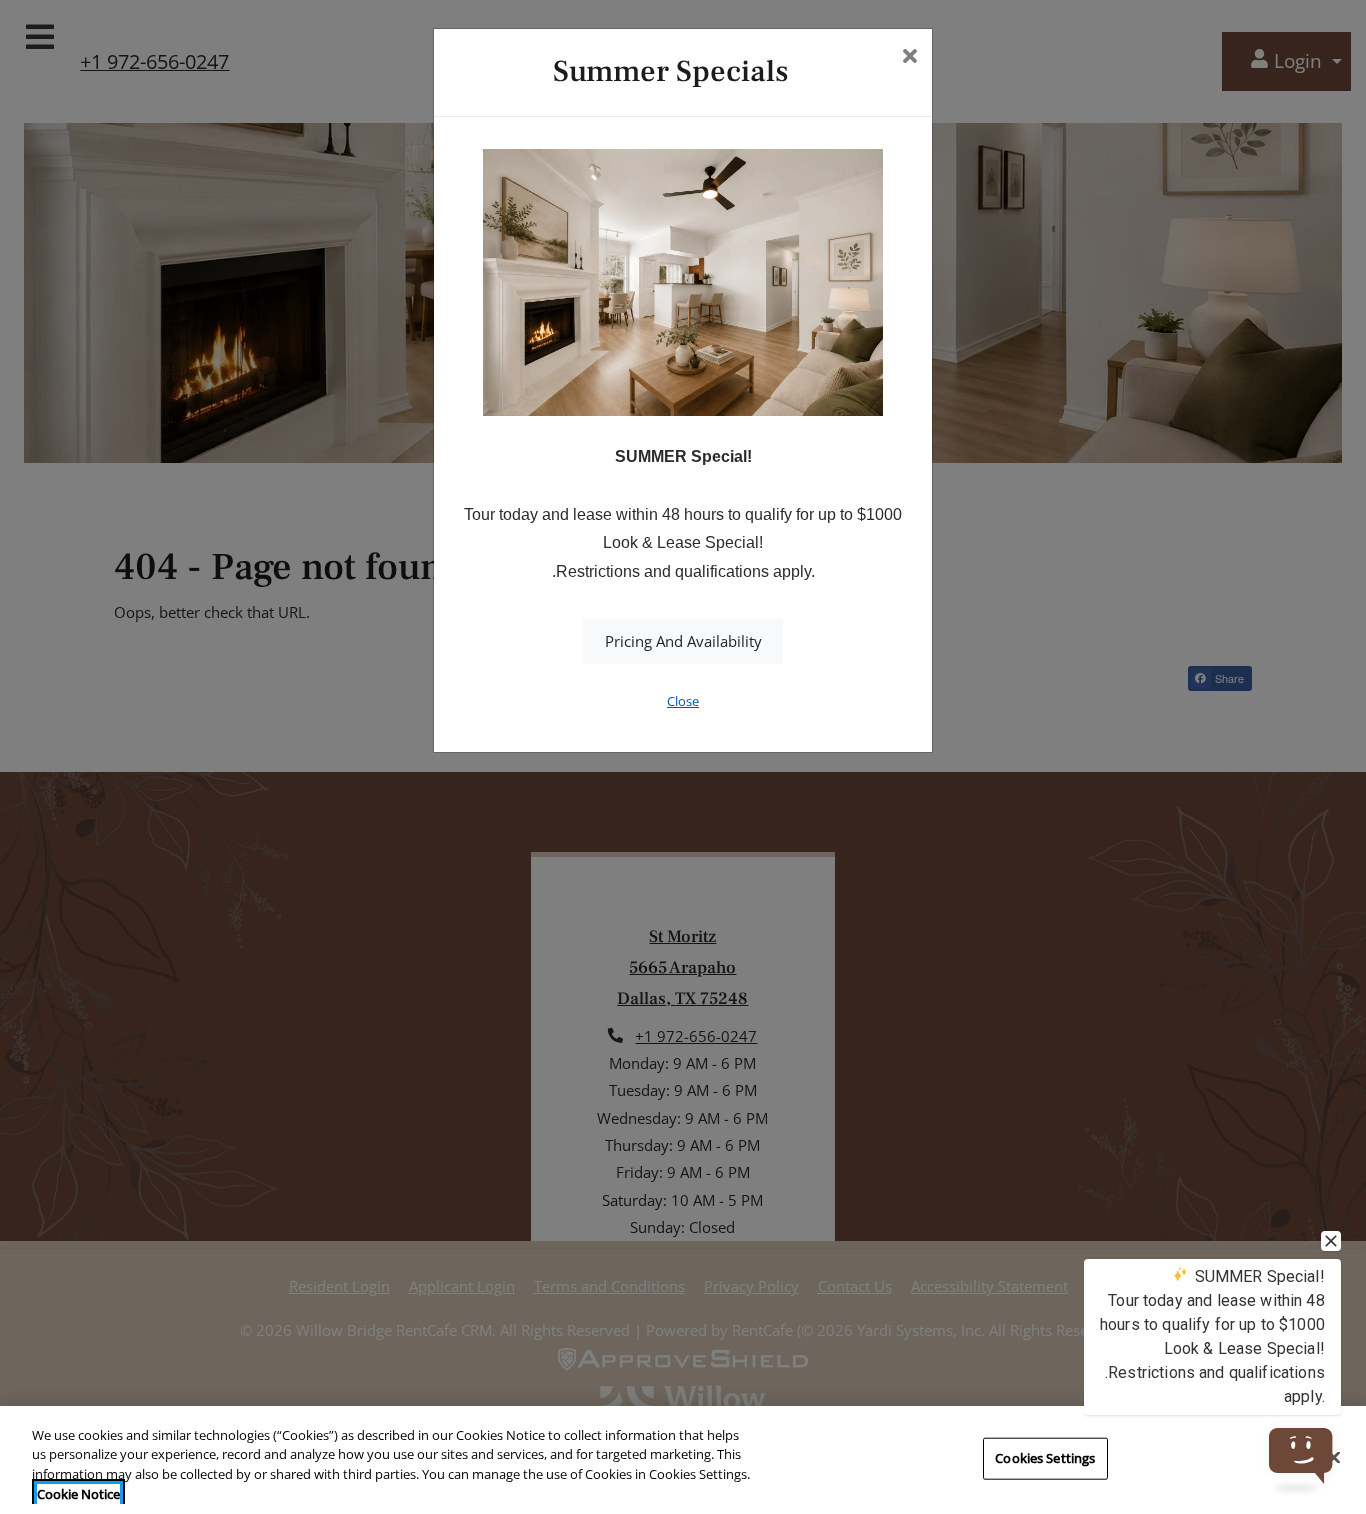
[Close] (1334, 1457)
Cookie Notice (78, 1493)
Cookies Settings (1045, 1458)
